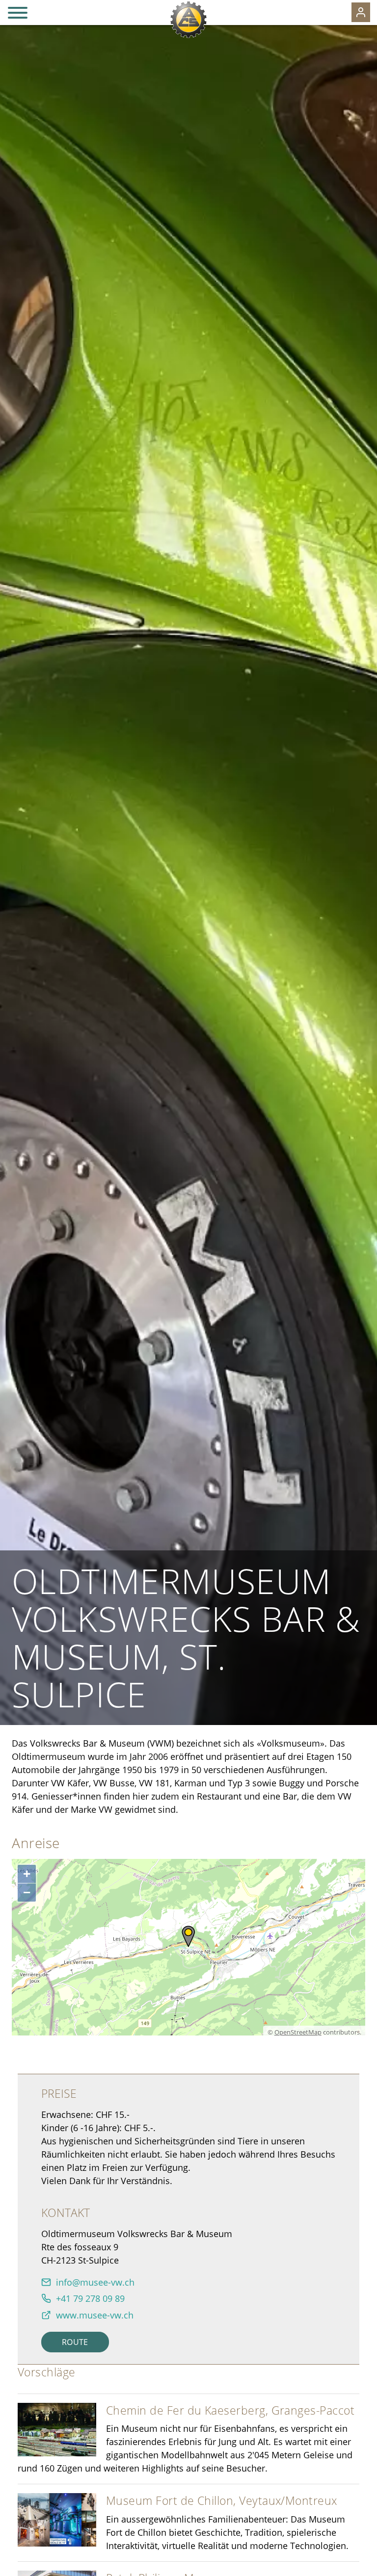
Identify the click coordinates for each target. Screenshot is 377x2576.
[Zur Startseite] (188, 20)
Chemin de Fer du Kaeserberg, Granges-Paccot (230, 2410)
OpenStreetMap (298, 2032)
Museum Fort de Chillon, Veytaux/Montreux (222, 2500)
